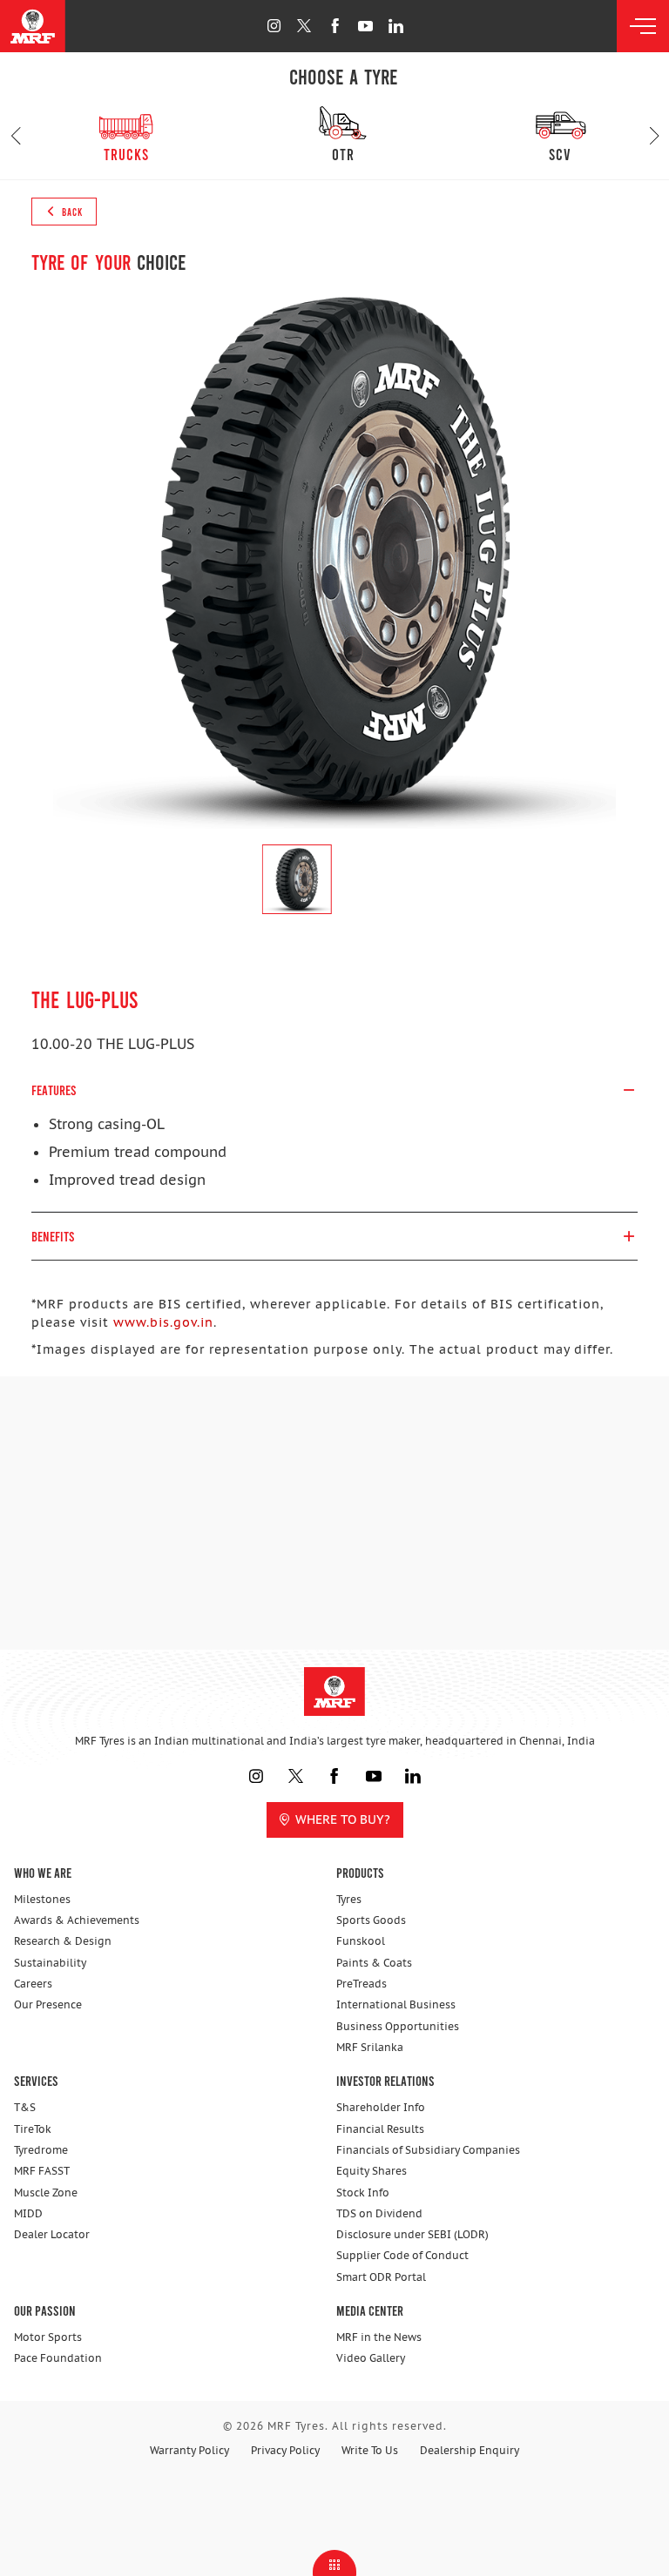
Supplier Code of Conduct (402, 2255)
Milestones (42, 1899)
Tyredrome (41, 2150)
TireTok (33, 2129)
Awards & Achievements (77, 1920)
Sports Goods (371, 1920)
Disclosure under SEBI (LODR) (412, 2234)
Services (36, 2080)
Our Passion (45, 2310)
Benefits (53, 1236)
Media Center (370, 2310)
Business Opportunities (398, 2026)
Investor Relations (385, 2080)
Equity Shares (372, 2171)
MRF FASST (42, 2171)
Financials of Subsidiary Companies (428, 2150)
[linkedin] (396, 26)
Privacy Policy (285, 2450)
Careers (33, 1984)
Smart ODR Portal (381, 2277)
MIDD (28, 2213)
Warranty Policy (189, 2450)
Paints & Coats (374, 1963)
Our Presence (48, 2004)
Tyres (349, 1899)
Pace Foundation (58, 2358)
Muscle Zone (46, 2193)
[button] (15, 136)
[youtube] (365, 26)
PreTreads (362, 1984)
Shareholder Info (381, 2107)
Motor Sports (48, 2337)
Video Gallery (371, 2358)
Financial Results (380, 2129)
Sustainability (50, 1963)
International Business (396, 2004)
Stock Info (363, 2193)
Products (360, 1872)
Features (54, 1090)
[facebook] (335, 26)
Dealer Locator (52, 2234)
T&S (25, 2107)
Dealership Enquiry (470, 2450)
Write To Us (370, 2450)
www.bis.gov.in (163, 1322)
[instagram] (274, 26)
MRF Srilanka (370, 2047)
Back (71, 212)
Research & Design (63, 1941)
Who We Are (43, 1872)
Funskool (361, 1941)
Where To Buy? (343, 1819)
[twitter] (304, 26)
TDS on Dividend (379, 2213)
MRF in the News (379, 2337)
